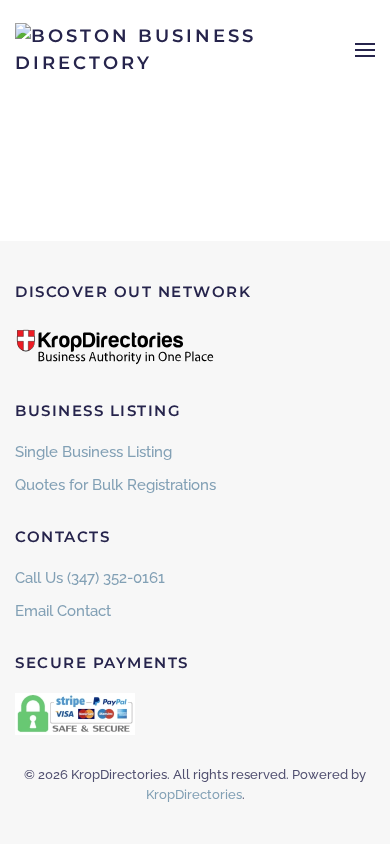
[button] (365, 50)
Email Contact (63, 611)
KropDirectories (194, 794)
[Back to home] (140, 50)
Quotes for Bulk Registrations (115, 485)
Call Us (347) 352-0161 (90, 578)
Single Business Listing (93, 452)
